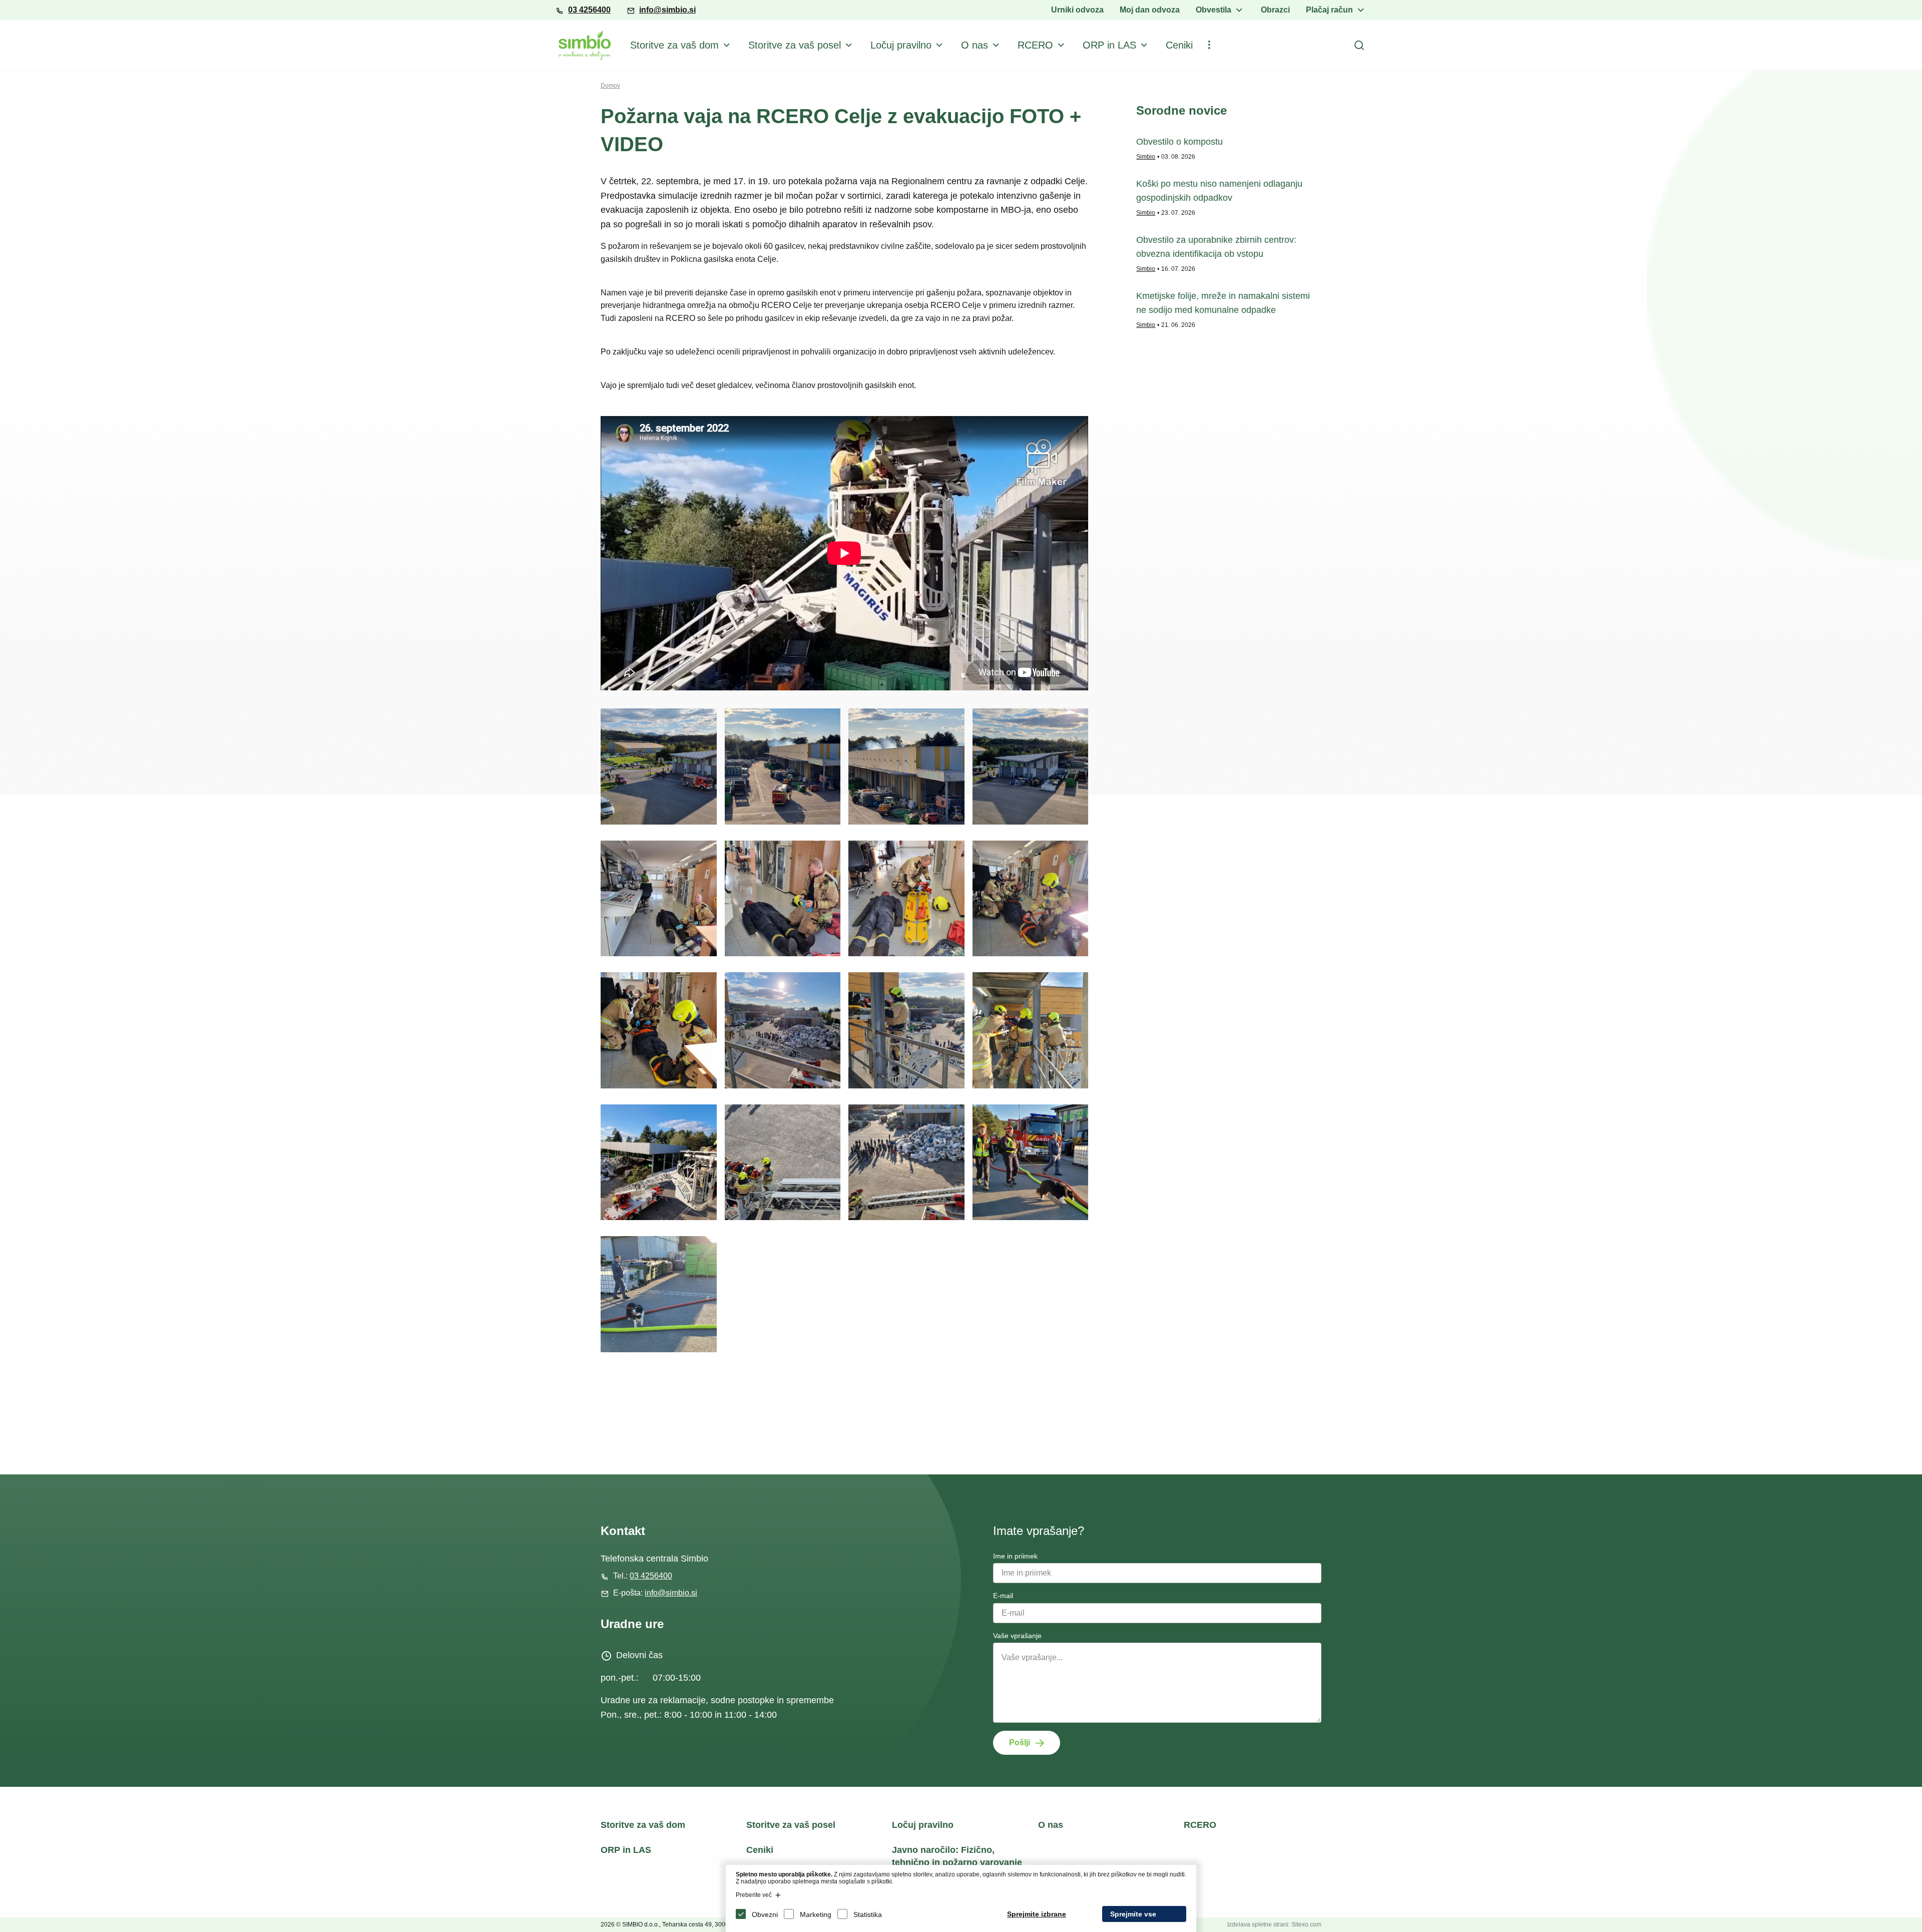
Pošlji (1020, 1743)
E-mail (1003, 1596)
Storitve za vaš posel (795, 45)
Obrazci (1275, 10)
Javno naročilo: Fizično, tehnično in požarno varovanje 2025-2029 (957, 1862)
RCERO (1035, 45)
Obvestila (1214, 10)
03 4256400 (589, 10)
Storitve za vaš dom (674, 45)
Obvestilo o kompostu (1179, 142)
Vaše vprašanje (1017, 1636)
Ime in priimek (1015, 1556)
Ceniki (1179, 45)
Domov (610, 86)
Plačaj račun (1329, 10)
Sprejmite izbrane (1037, 1914)
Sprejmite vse (1133, 1914)
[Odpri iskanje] (1359, 45)
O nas (975, 45)
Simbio (1146, 157)
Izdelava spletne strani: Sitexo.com (1274, 1924)
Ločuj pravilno (901, 45)
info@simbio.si (667, 10)
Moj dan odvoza (1150, 10)
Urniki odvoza (1077, 10)
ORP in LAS (1109, 45)
